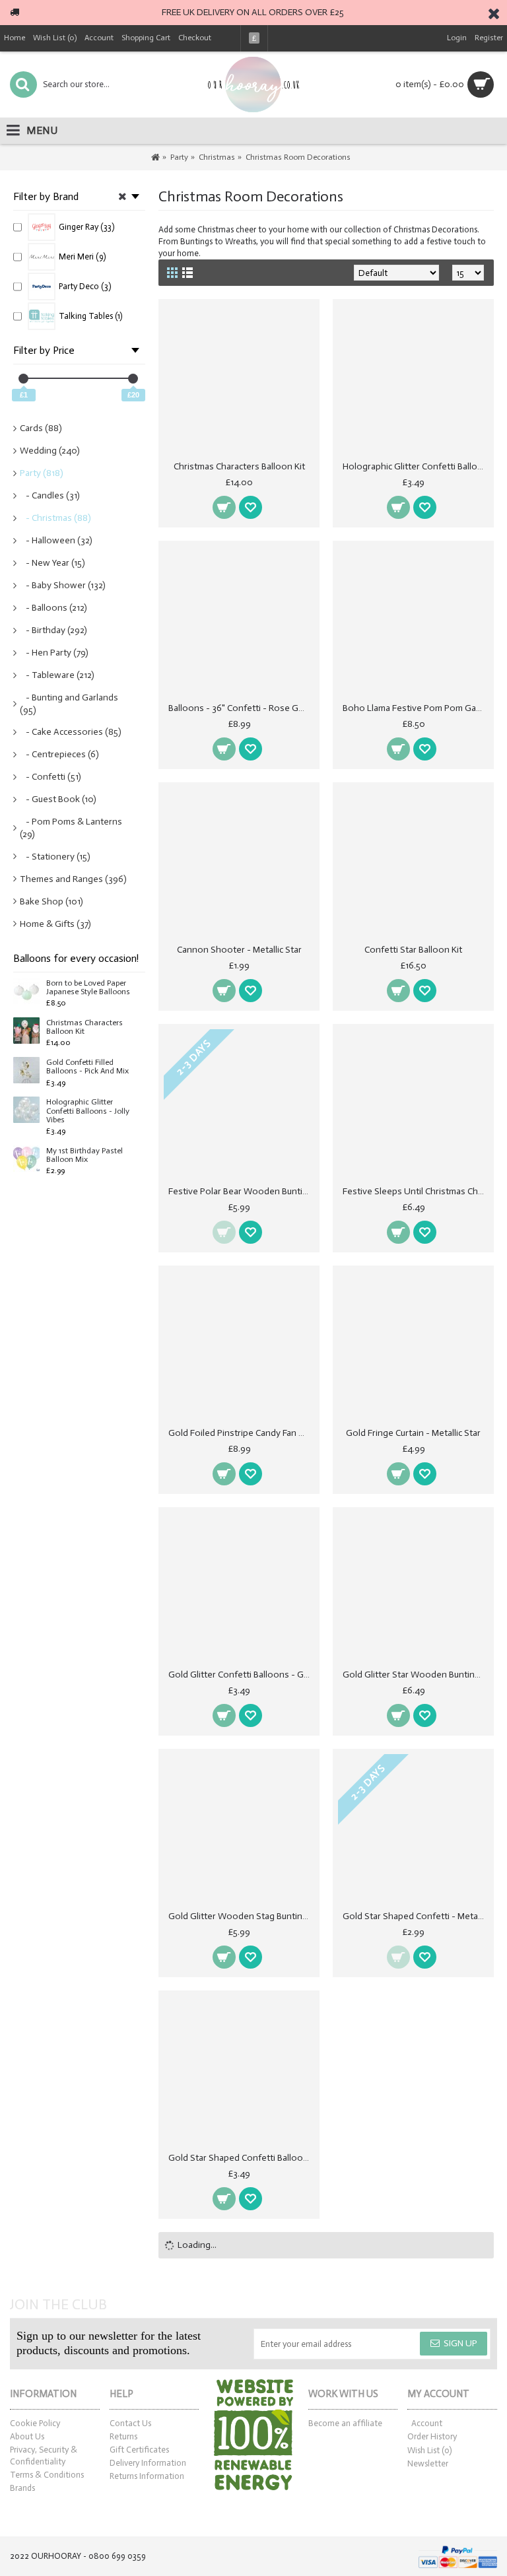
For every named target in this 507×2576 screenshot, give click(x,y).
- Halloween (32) (56, 540)
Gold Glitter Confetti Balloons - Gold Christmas (241, 1675)
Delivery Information (148, 2463)
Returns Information (147, 2476)
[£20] (133, 379)
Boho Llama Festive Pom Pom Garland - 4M (416, 708)
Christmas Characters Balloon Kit (84, 1027)
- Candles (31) (50, 495)
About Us (27, 2436)
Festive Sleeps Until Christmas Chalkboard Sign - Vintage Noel (416, 1191)
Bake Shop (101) (51, 901)
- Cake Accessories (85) (71, 732)
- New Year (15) (52, 563)
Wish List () (429, 2450)
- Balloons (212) (53, 608)
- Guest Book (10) (58, 799)
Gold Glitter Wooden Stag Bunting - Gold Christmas (241, 1916)
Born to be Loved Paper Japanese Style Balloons (88, 988)
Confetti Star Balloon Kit (413, 950)
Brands (22, 2488)
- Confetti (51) (51, 777)
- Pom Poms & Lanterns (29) (71, 828)
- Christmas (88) (55, 518)
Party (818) (42, 473)
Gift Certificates (139, 2450)
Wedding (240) (50, 451)
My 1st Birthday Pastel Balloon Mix (84, 1155)
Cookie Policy (35, 2423)
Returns (123, 2436)
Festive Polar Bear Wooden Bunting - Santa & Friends (241, 1191)
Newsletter (428, 2463)
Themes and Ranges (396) (73, 879)
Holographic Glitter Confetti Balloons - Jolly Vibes (88, 1111)
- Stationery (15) (55, 857)
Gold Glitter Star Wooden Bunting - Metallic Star (416, 1675)
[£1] (23, 379)
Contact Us (130, 2423)
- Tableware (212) (57, 675)
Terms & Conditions (47, 2475)
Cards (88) (41, 428)
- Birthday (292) (53, 630)
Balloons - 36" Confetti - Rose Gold (240, 708)
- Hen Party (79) (54, 653)
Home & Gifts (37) (55, 924)
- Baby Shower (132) (63, 585)
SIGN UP (460, 2343)
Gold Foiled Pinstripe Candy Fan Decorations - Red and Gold (241, 1433)
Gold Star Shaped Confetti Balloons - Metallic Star (241, 2158)
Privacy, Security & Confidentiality (44, 2456)
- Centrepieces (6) (59, 754)
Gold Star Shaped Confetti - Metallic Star (416, 1916)
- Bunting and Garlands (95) (69, 704)
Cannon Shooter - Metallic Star (239, 950)
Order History (432, 2436)
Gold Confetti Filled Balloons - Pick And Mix (87, 1067)
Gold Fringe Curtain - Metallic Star (413, 1433)
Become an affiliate (345, 2423)
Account (427, 2423)
